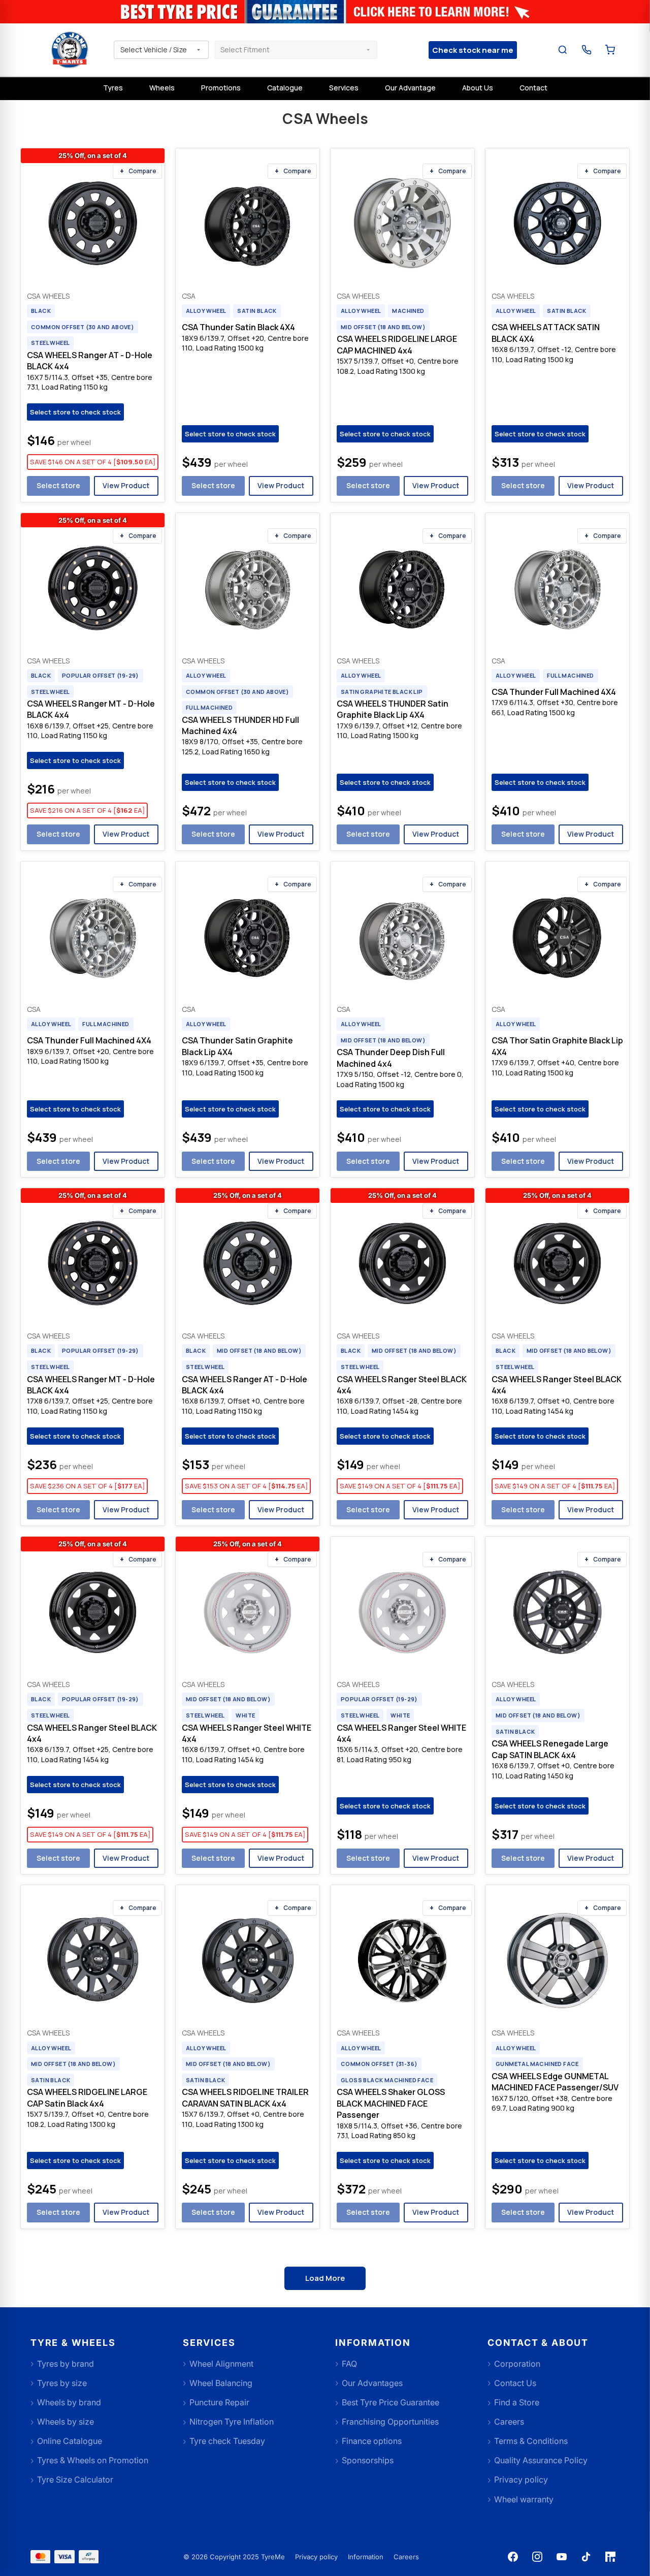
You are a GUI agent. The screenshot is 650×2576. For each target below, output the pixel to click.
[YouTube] (562, 2557)
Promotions (221, 88)
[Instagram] (537, 2557)
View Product (126, 485)
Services (344, 88)
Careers (406, 2557)
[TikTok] (586, 2557)
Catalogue (285, 88)
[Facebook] (513, 2557)
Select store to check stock (75, 412)
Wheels (162, 88)
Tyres (113, 88)
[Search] (563, 50)
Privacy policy (316, 2557)
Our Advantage (410, 88)
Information (366, 2557)
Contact (533, 88)
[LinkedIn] (610, 2557)
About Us (478, 88)
